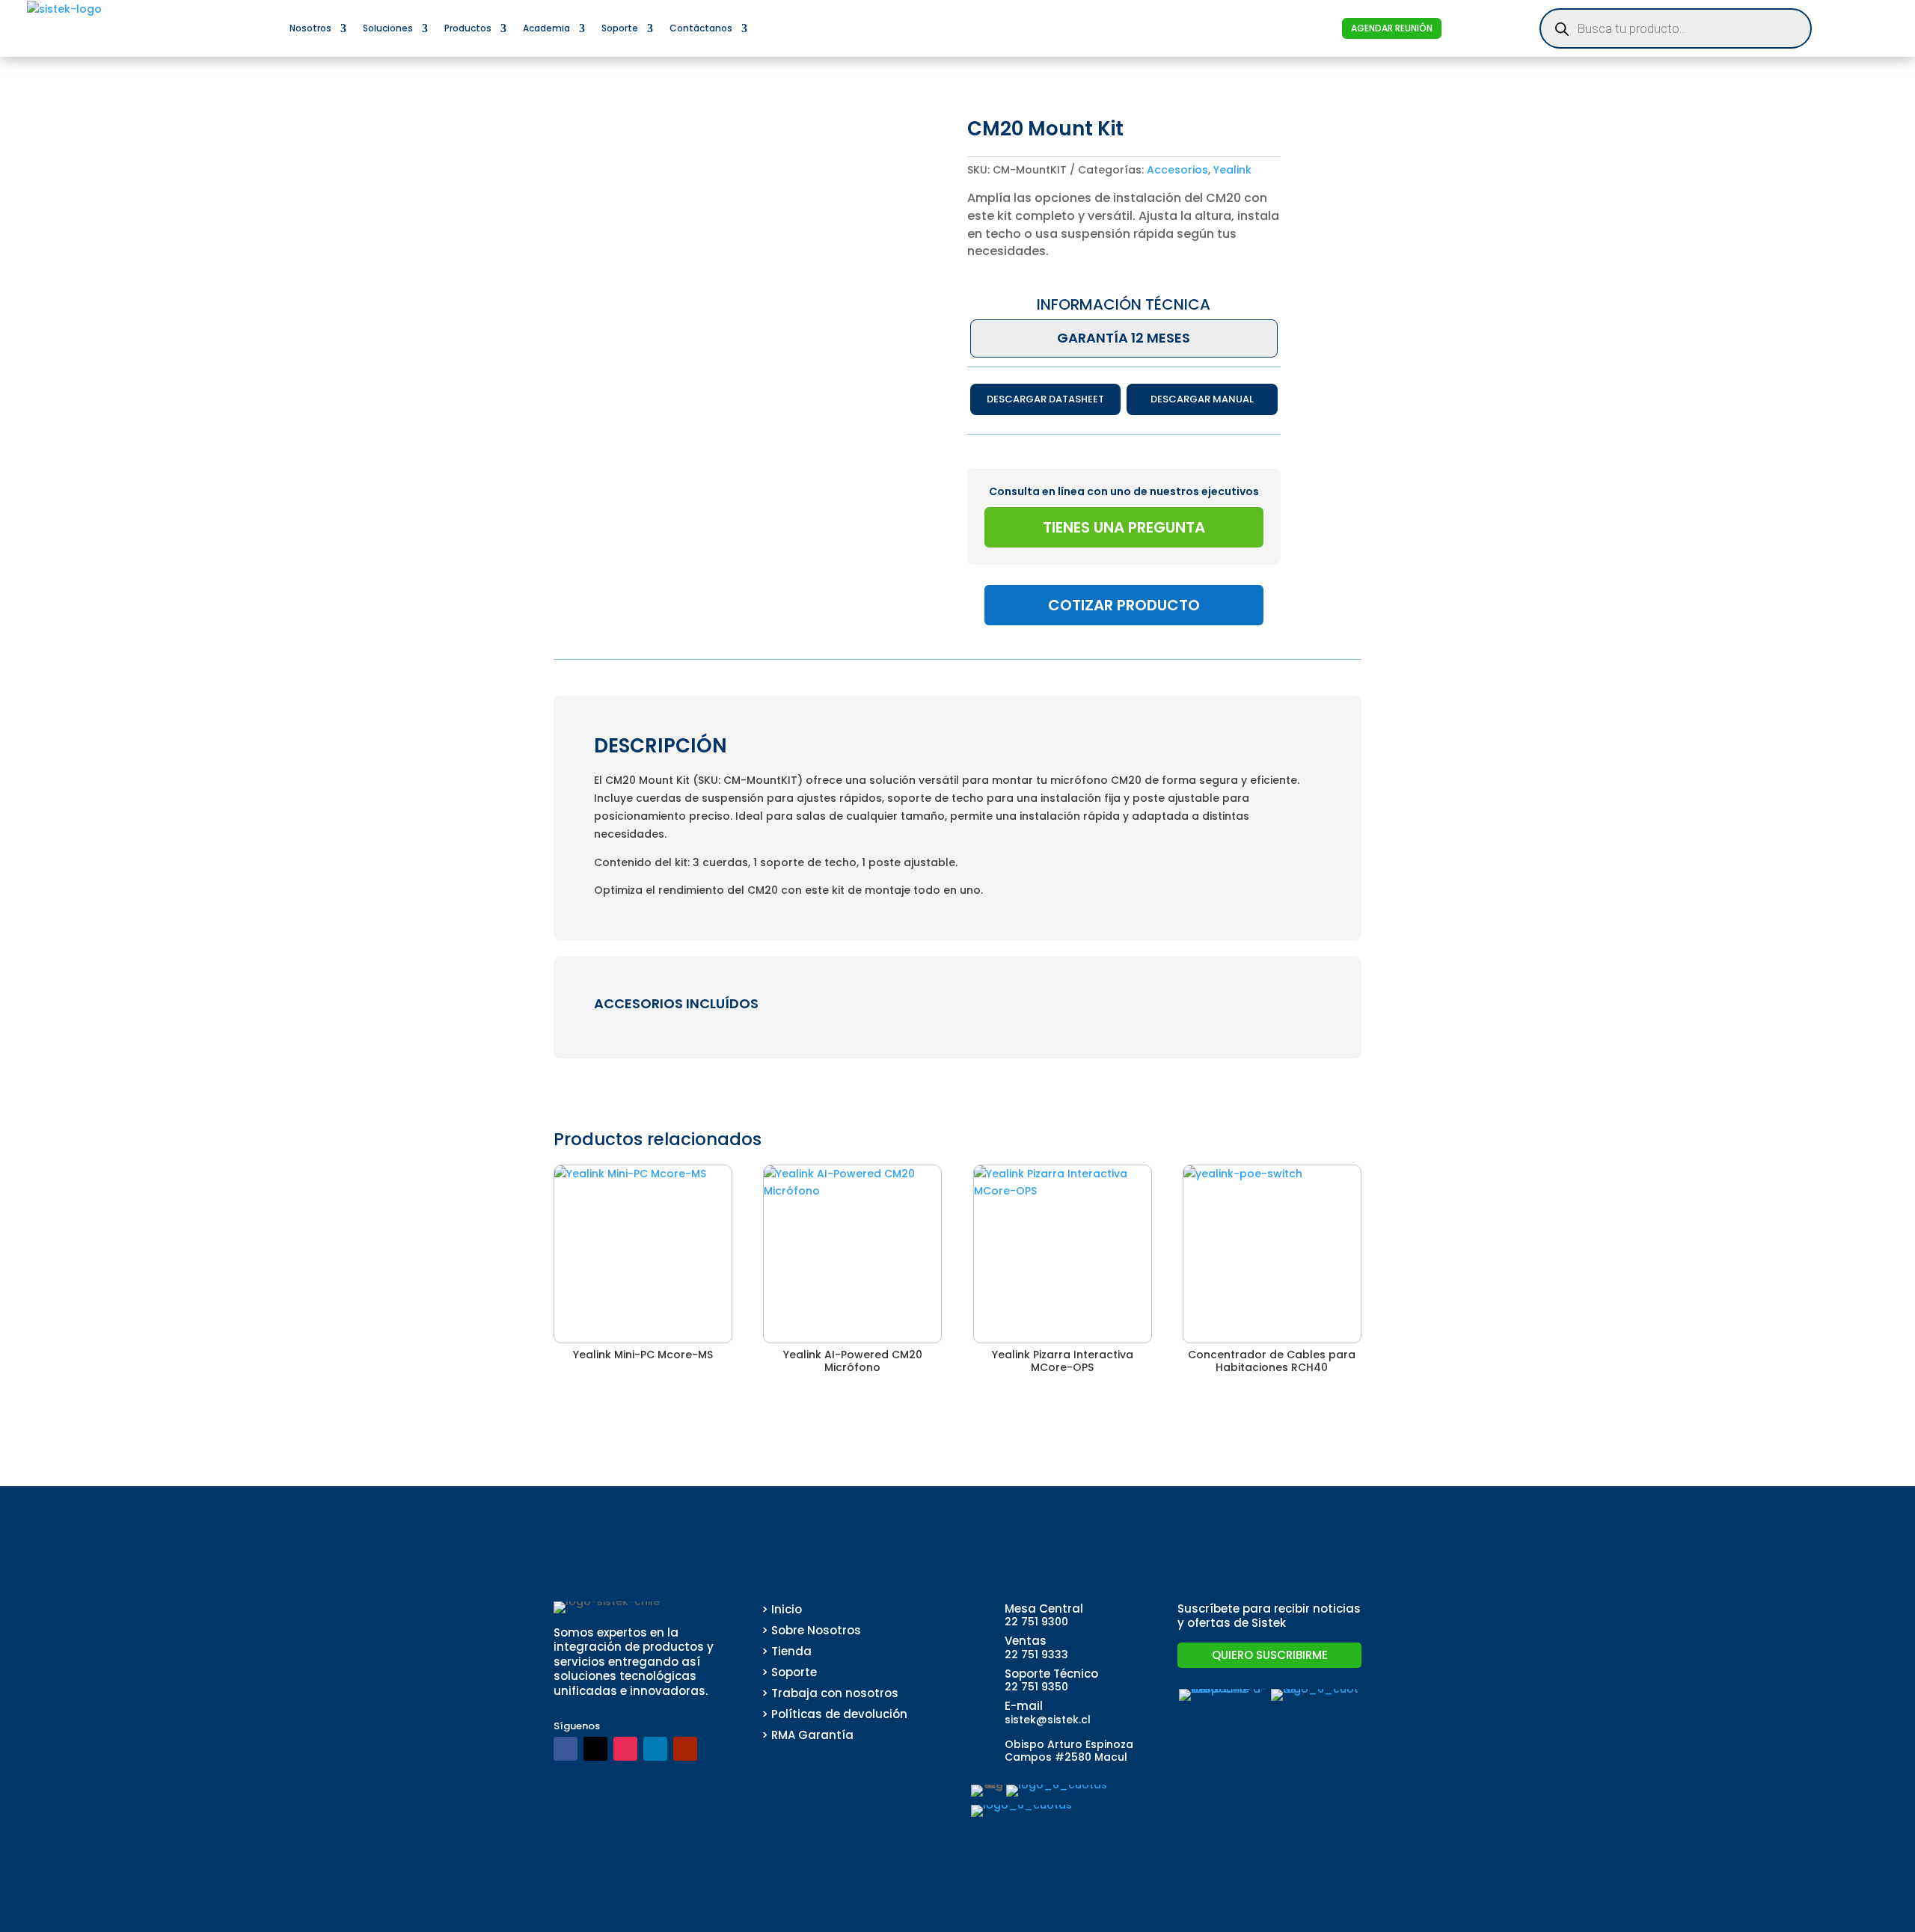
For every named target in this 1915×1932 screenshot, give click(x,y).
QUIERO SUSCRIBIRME (1270, 1655)
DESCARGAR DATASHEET (1045, 399)
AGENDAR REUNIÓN (1392, 28)
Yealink (1232, 170)
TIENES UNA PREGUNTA (1124, 527)
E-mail (1024, 1706)
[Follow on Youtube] (685, 1749)
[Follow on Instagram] (625, 1749)
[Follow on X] (595, 1749)
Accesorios (1177, 170)
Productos (468, 28)
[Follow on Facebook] (566, 1749)
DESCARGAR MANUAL (1202, 399)
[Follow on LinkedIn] (655, 1749)
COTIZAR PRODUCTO (1124, 605)
